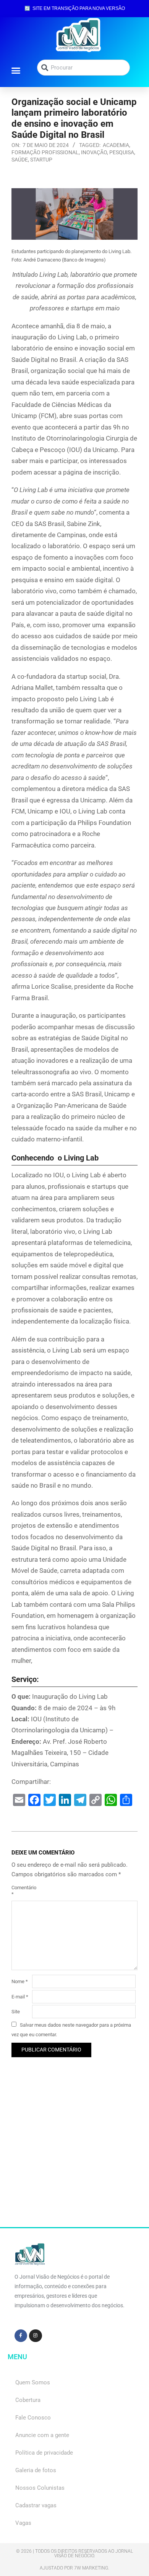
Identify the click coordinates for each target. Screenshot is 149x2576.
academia (116, 145)
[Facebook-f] (21, 2336)
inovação (94, 152)
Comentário (21, 1891)
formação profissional (45, 152)
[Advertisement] (74, 2153)
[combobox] (83, 68)
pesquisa (122, 152)
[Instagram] (36, 2336)
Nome (20, 1981)
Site (16, 2012)
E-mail (20, 1997)
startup (41, 160)
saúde (20, 160)
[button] (16, 70)
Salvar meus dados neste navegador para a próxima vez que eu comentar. (71, 2030)
